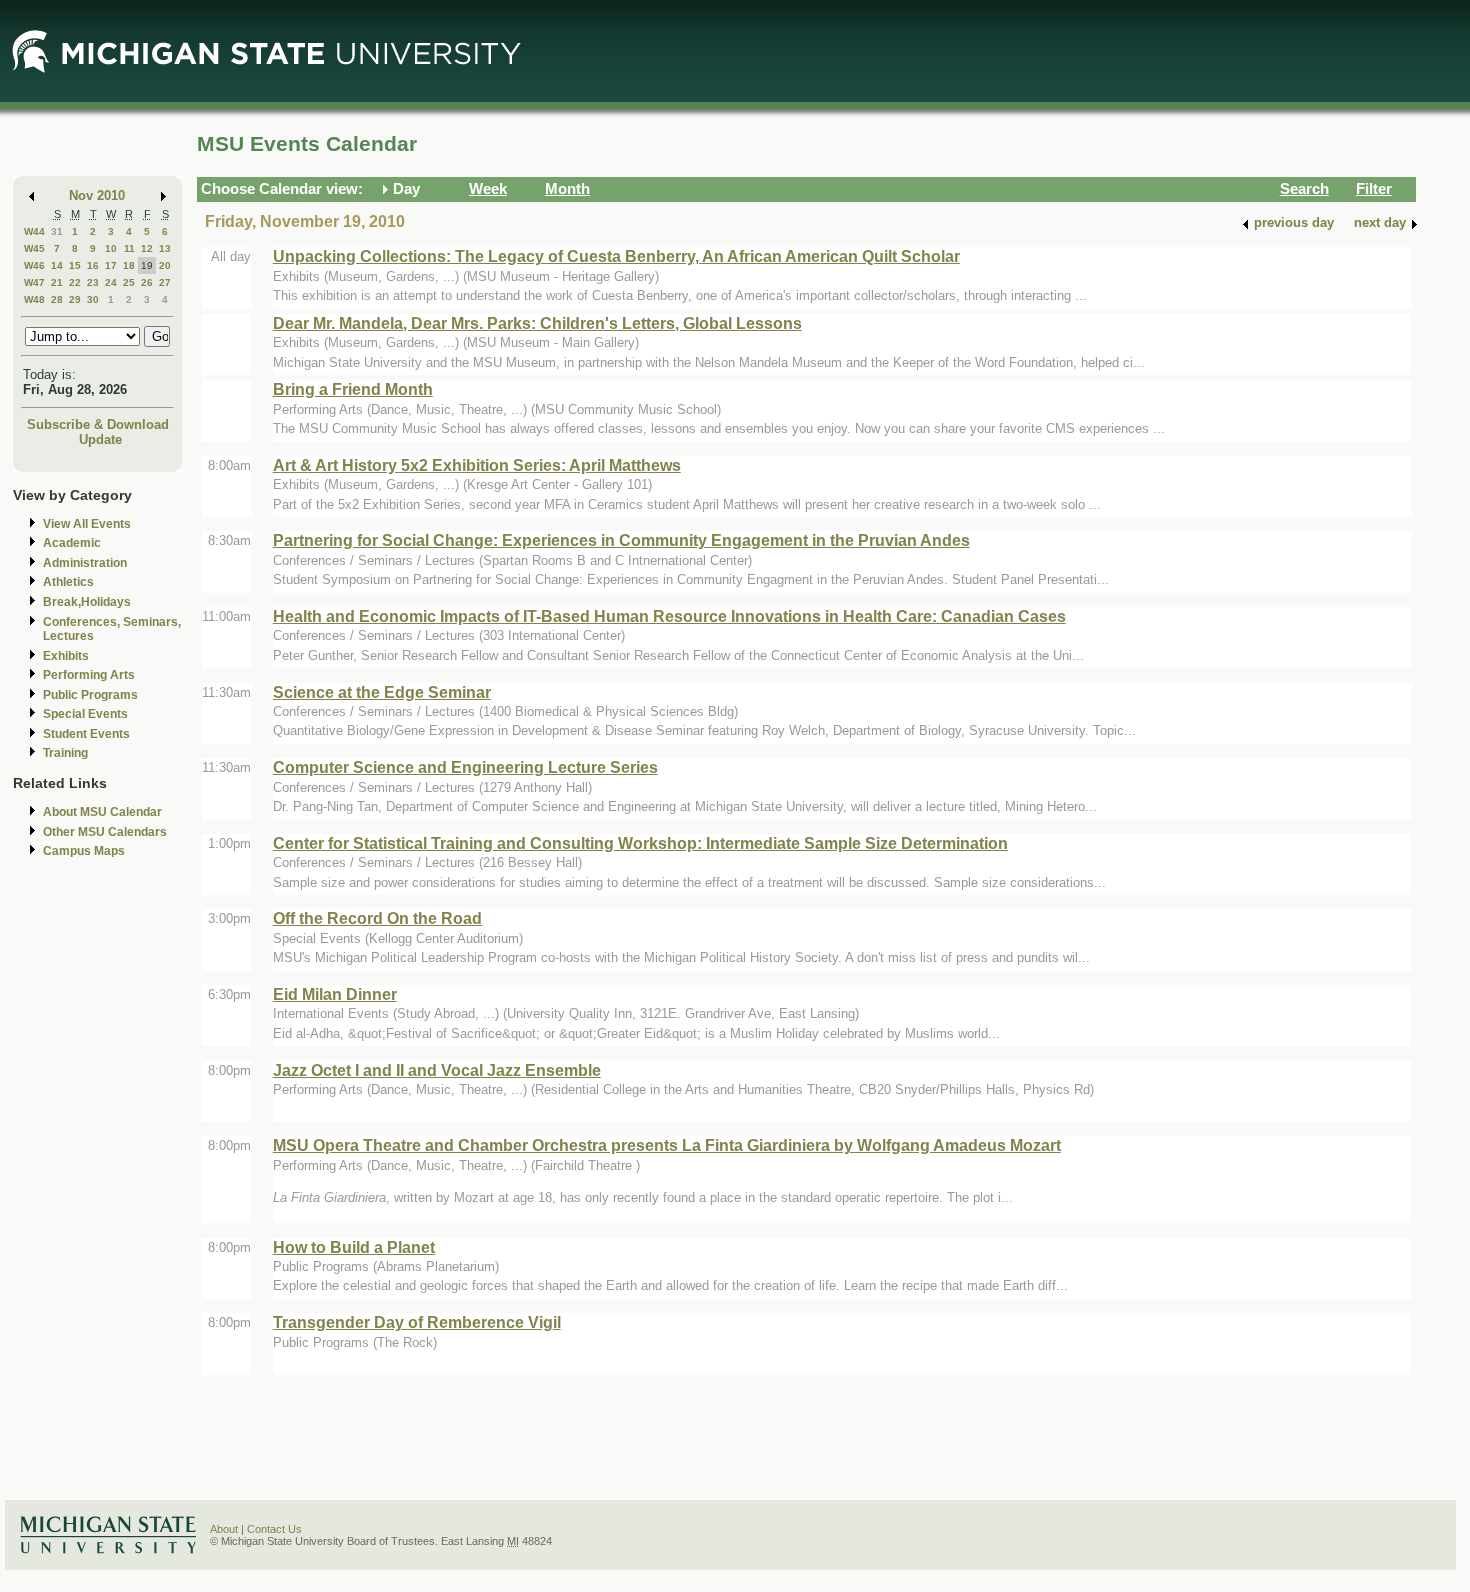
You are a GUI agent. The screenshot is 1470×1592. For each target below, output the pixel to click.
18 (129, 265)
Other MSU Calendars (105, 832)
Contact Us (274, 1529)
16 (93, 265)
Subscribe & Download (98, 424)
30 (93, 299)
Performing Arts (89, 675)
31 (57, 231)
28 (57, 299)
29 (75, 299)
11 (129, 248)
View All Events (87, 524)
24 (111, 282)
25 (129, 282)
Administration (85, 563)
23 (93, 282)
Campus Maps (84, 851)
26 (147, 282)
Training (65, 753)
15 (75, 265)
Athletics (68, 582)
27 (165, 282)
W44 (34, 231)
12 (147, 248)
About (224, 1529)
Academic (72, 543)
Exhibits (66, 656)
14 (57, 265)
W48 (34, 299)
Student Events (86, 734)
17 (111, 265)
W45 (34, 248)
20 (165, 265)
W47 (34, 282)
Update (100, 439)
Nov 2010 (97, 195)
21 (57, 282)
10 (111, 248)
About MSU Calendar (102, 812)
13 (165, 248)
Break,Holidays (87, 602)
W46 (34, 265)
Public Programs (90, 695)
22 (75, 282)
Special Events (85, 714)
